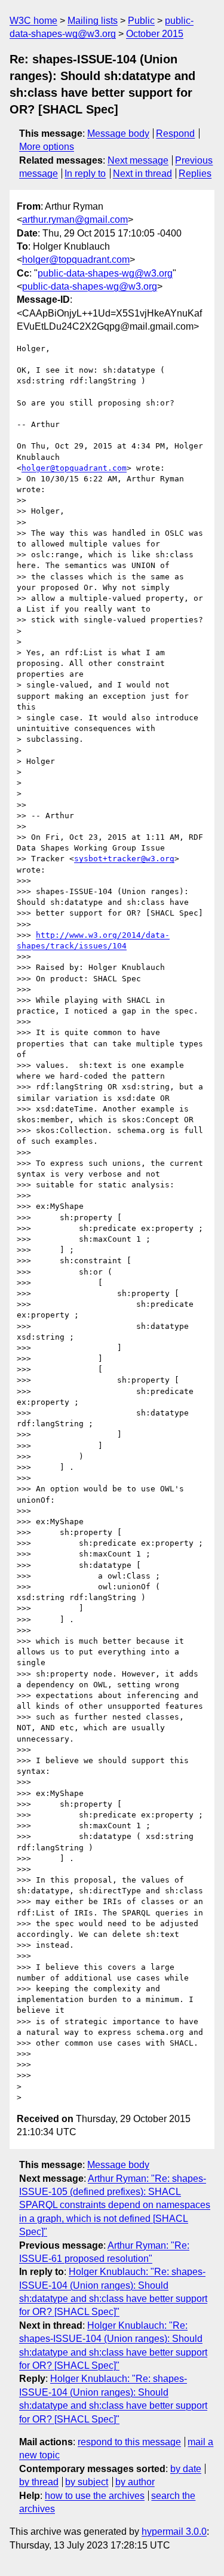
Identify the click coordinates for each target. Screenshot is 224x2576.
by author (135, 2482)
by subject (87, 2482)
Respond (175, 133)
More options (47, 147)
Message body (118, 133)
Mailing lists (93, 21)
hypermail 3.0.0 (174, 2532)
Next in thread (142, 174)
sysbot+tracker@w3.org (124, 859)
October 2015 (155, 34)
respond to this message (129, 2442)
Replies (195, 174)
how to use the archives (95, 2496)
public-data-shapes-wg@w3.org (105, 273)
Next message (138, 160)
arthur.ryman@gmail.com (75, 219)
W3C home (33, 21)
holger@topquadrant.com (76, 260)
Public (141, 21)
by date (186, 2469)
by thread (39, 2482)
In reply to (85, 174)
